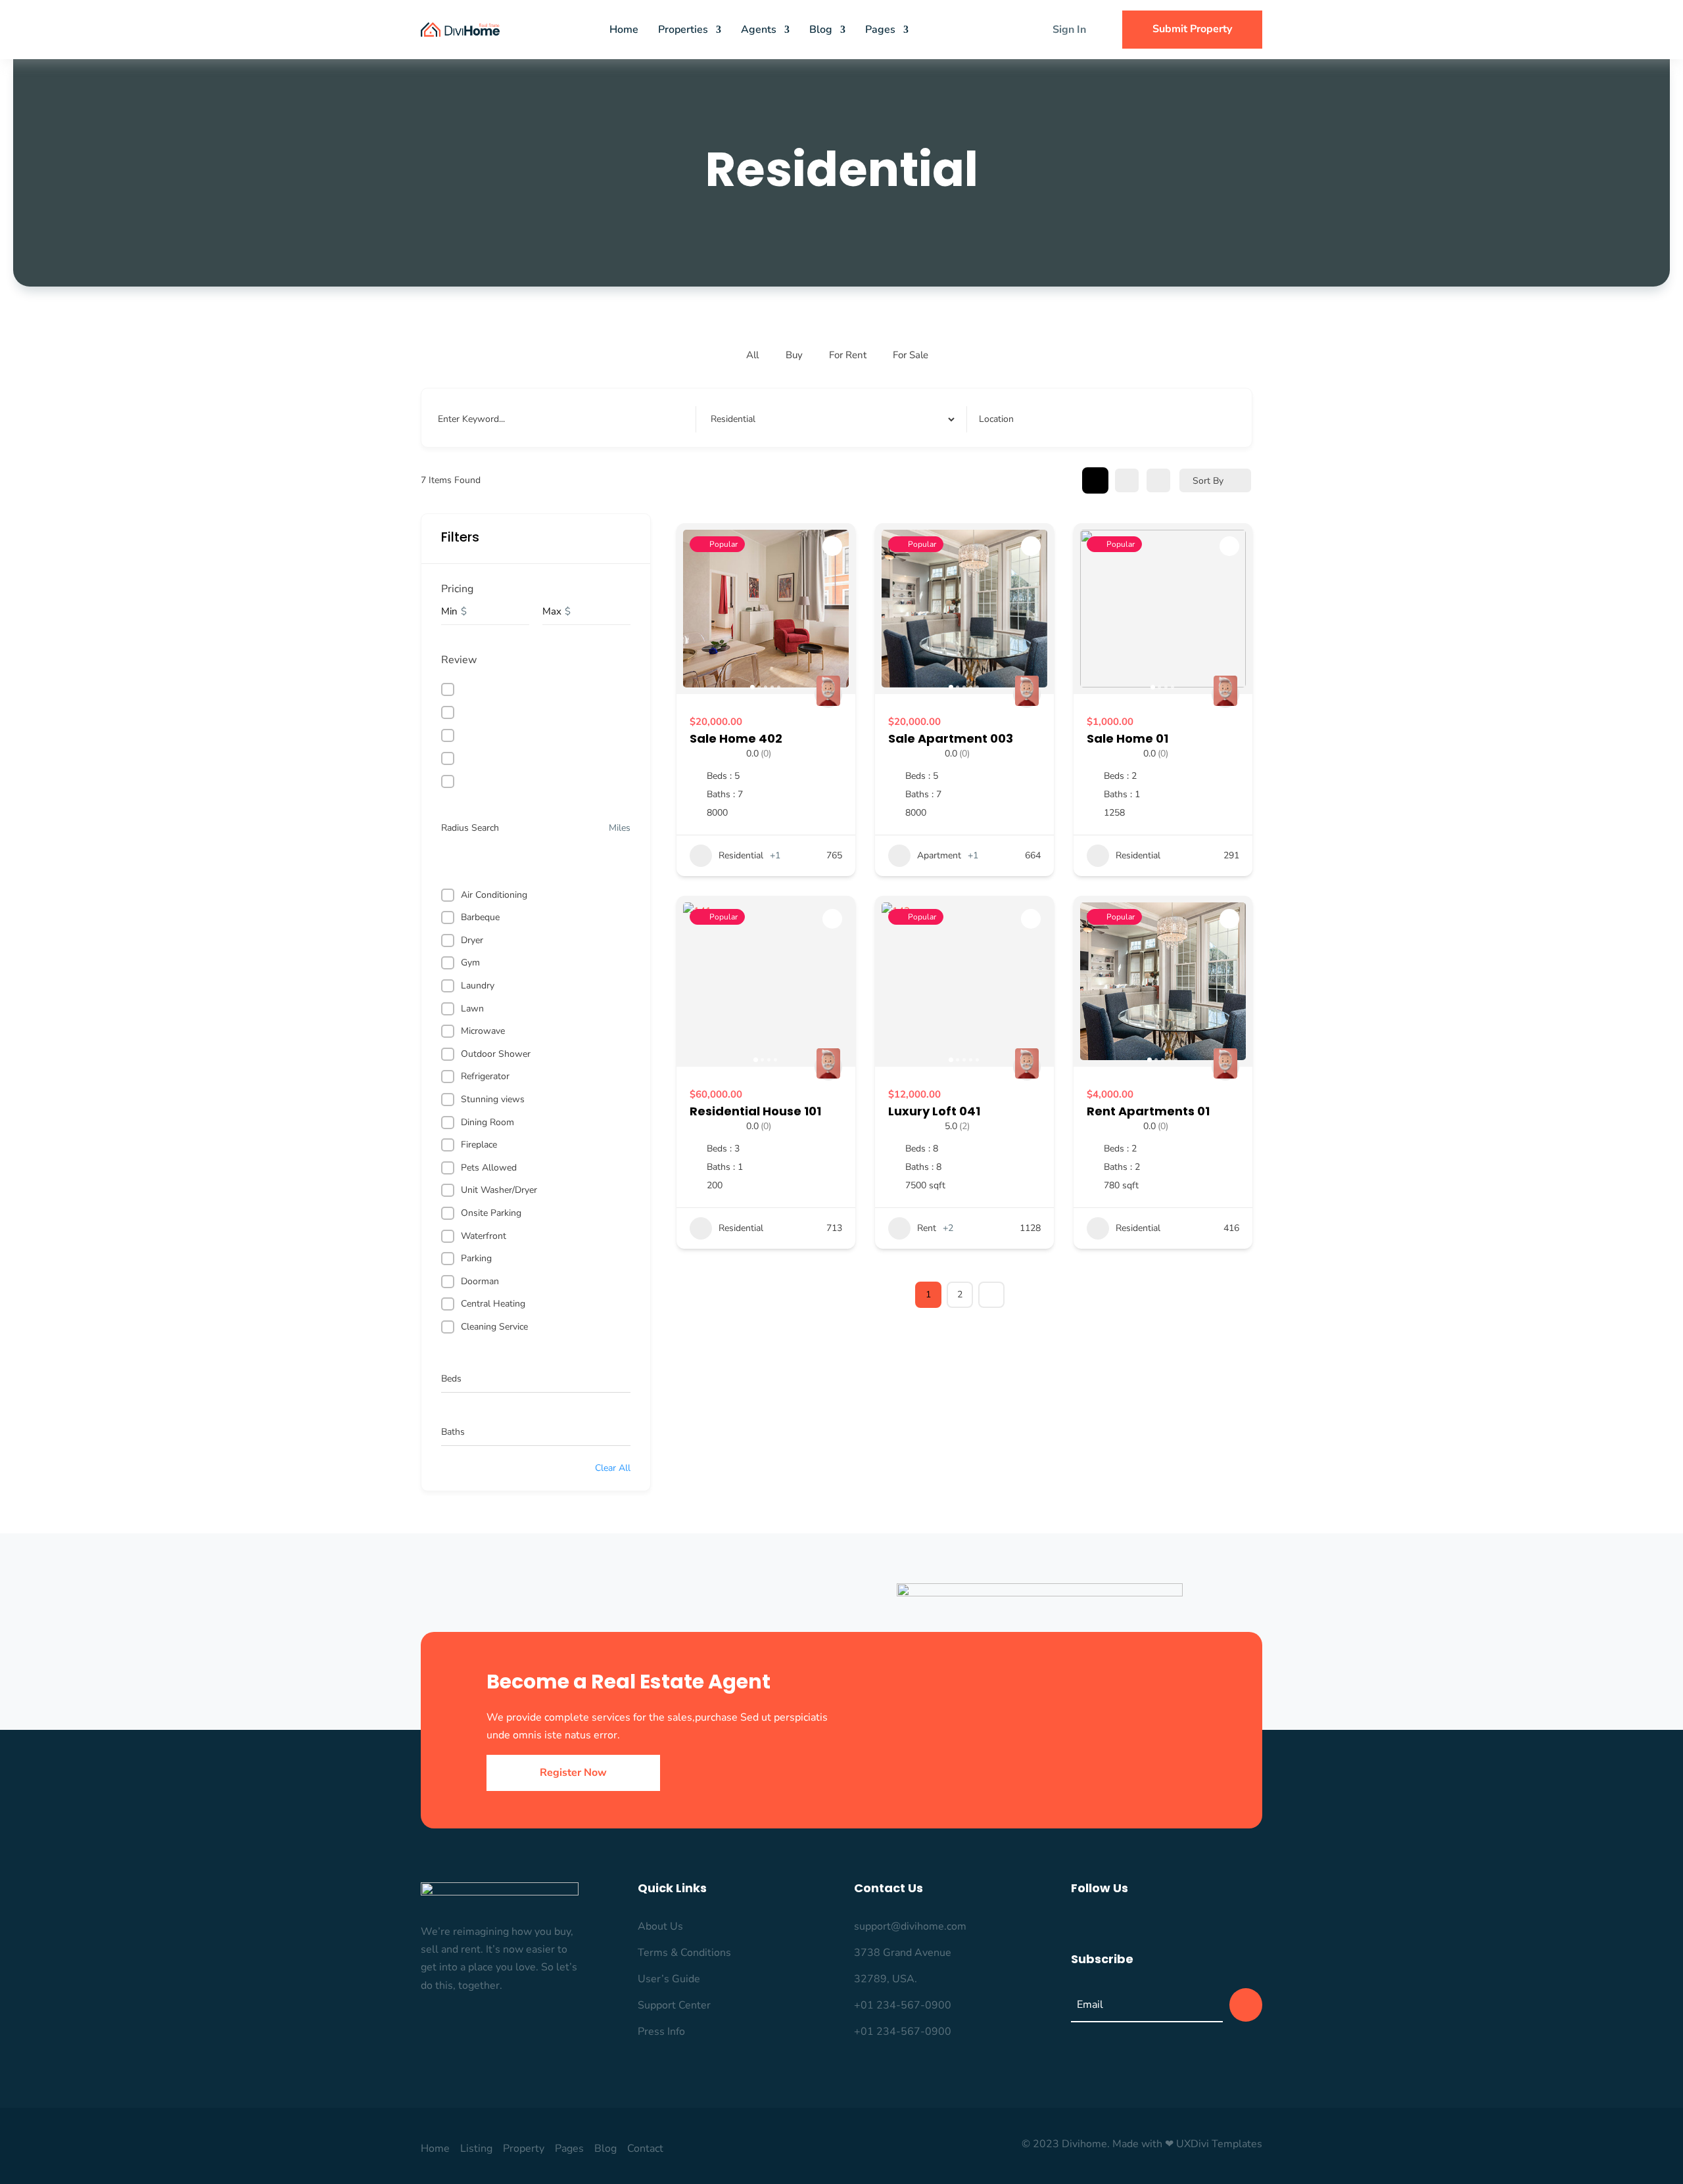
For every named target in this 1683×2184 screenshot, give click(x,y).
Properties (683, 30)
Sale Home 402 (736, 738)
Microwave (483, 1031)
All (752, 355)
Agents (759, 30)
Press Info (661, 2032)
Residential (741, 855)
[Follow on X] (1129, 1924)
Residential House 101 (755, 1111)
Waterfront (484, 1236)
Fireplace (479, 1145)
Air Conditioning (494, 895)
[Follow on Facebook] (1075, 1924)
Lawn (472, 1009)
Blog (821, 30)
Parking (476, 1258)
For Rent (848, 355)
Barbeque (480, 917)
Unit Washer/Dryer (499, 1190)
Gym (470, 963)
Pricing (457, 589)
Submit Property (1192, 29)
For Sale (911, 355)
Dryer (472, 940)
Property (524, 2149)
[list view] (1127, 480)
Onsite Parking (491, 1213)
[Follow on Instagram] (1102, 1924)
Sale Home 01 (1127, 738)
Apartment (939, 855)
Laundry (478, 986)
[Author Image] (828, 694)
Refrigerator (485, 1076)
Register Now (573, 1773)
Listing (476, 2149)
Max (552, 611)
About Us (660, 1926)
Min (449, 611)
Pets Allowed (489, 1168)
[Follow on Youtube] (1208, 1924)
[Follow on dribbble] (1181, 1924)
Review (459, 660)
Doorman (480, 1281)
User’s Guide (669, 1979)
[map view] (1158, 480)
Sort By (1208, 481)
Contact (645, 2149)
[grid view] (1095, 480)
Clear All (613, 1468)
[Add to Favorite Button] (832, 546)
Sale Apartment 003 (951, 738)
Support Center (674, 2005)
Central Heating (493, 1304)
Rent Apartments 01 (1148, 1111)
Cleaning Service (494, 1327)
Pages (880, 30)
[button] (693, 609)
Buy (794, 355)
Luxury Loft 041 (934, 1111)
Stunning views (493, 1099)
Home (624, 30)
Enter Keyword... (471, 419)
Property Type (737, 419)
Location (996, 419)
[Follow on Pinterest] (1155, 1924)
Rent (927, 1228)
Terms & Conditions (684, 1953)
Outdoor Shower (496, 1054)
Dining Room (487, 1122)
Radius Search (470, 828)
